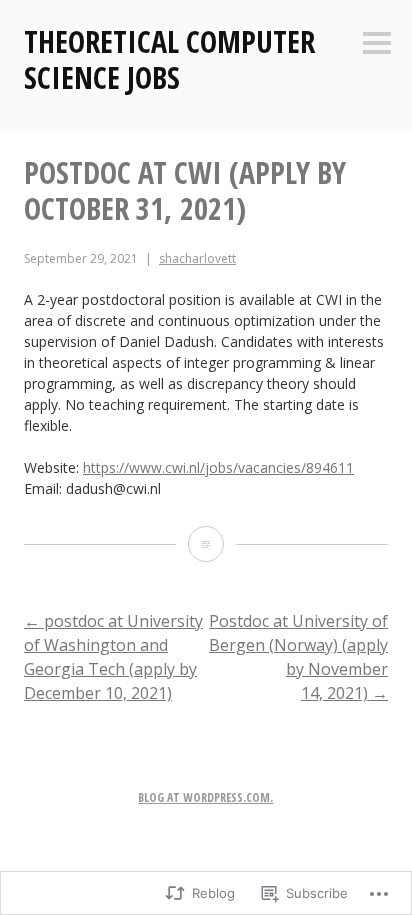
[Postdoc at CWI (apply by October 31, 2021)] (206, 544)
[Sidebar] (377, 44)
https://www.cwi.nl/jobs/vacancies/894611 (218, 467)
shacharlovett (197, 258)
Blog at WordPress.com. (205, 797)
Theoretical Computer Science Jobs (169, 59)
